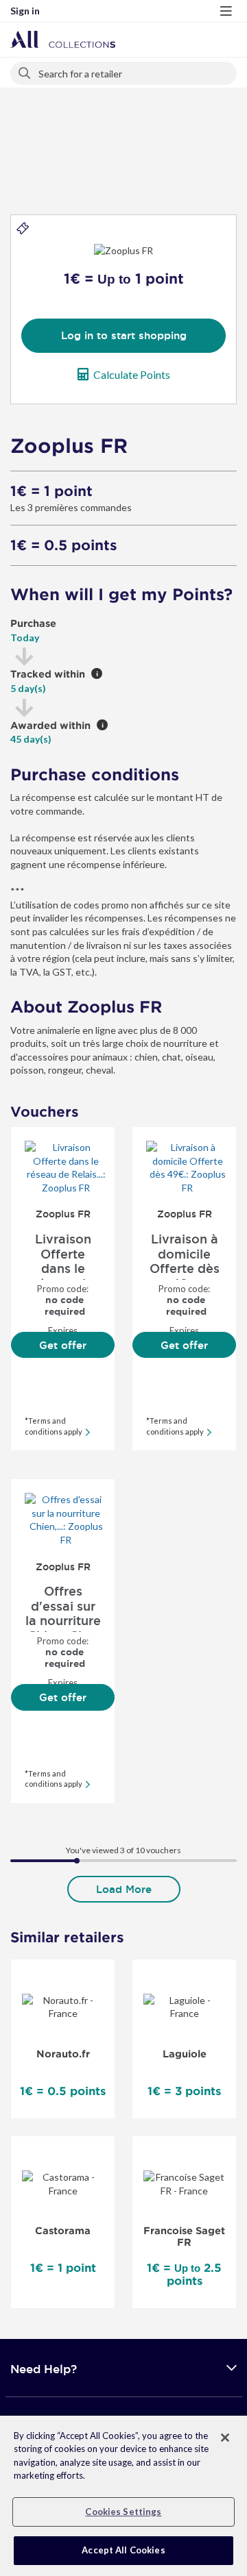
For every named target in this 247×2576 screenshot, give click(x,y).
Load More (124, 1889)
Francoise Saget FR (184, 2237)
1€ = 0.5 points (64, 545)
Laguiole (185, 2054)
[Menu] (226, 11)
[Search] (25, 71)
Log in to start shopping (124, 335)
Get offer (63, 1345)
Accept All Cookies (123, 2550)
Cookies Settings (123, 2512)
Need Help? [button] (44, 2369)
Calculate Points (132, 374)
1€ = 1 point (51, 491)
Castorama (63, 2231)
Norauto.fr (63, 2054)
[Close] (225, 2438)
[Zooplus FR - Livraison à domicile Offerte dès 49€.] (184, 1167)
